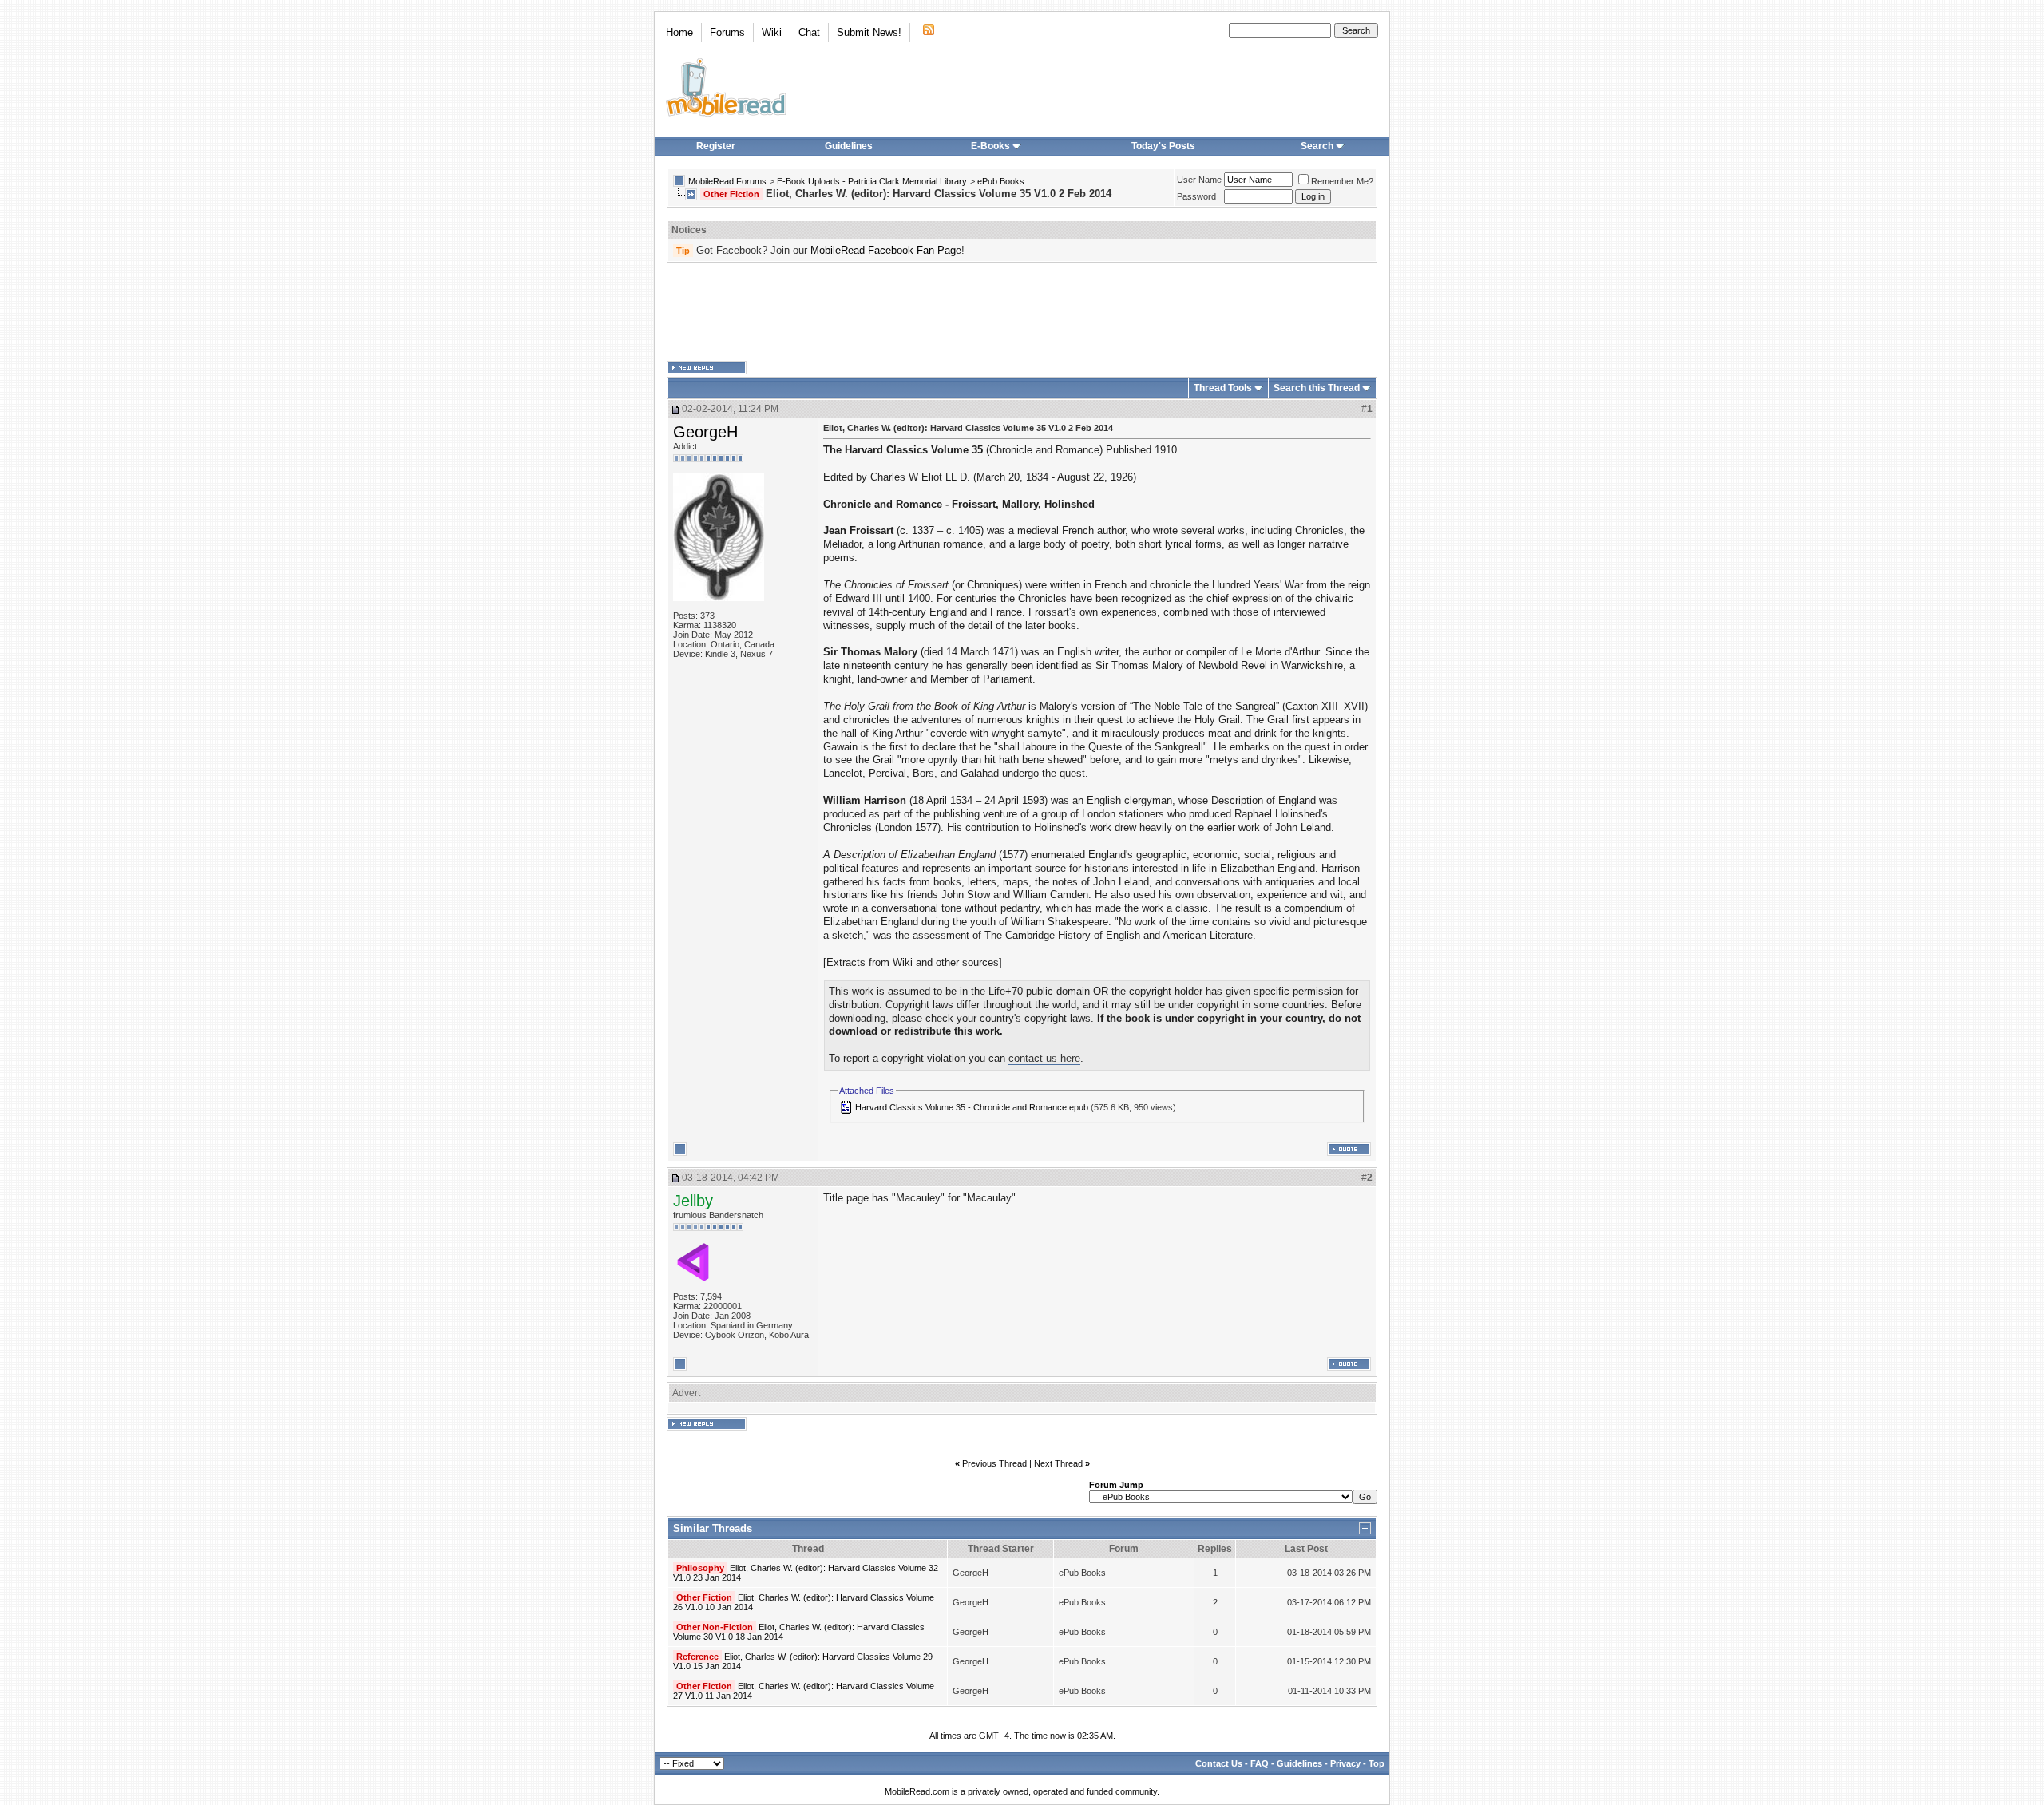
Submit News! (869, 32)
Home (679, 32)
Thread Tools (1223, 388)
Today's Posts (1163, 146)
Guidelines (849, 146)
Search (1317, 146)
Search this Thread (1317, 388)
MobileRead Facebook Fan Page (886, 250)
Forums (727, 32)
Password (1196, 196)
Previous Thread (994, 1463)
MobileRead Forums (727, 181)
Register (716, 146)
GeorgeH (705, 432)
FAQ (1260, 1763)
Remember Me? (1342, 181)
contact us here (1044, 1058)
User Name (1199, 180)
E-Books (990, 146)
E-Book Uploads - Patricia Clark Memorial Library (872, 181)
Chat (809, 32)
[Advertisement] (1022, 312)
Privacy (1345, 1763)
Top (1377, 1763)
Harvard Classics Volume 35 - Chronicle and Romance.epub (972, 1107)
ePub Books (1001, 181)
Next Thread (1058, 1463)
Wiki (772, 32)
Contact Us (1219, 1763)
